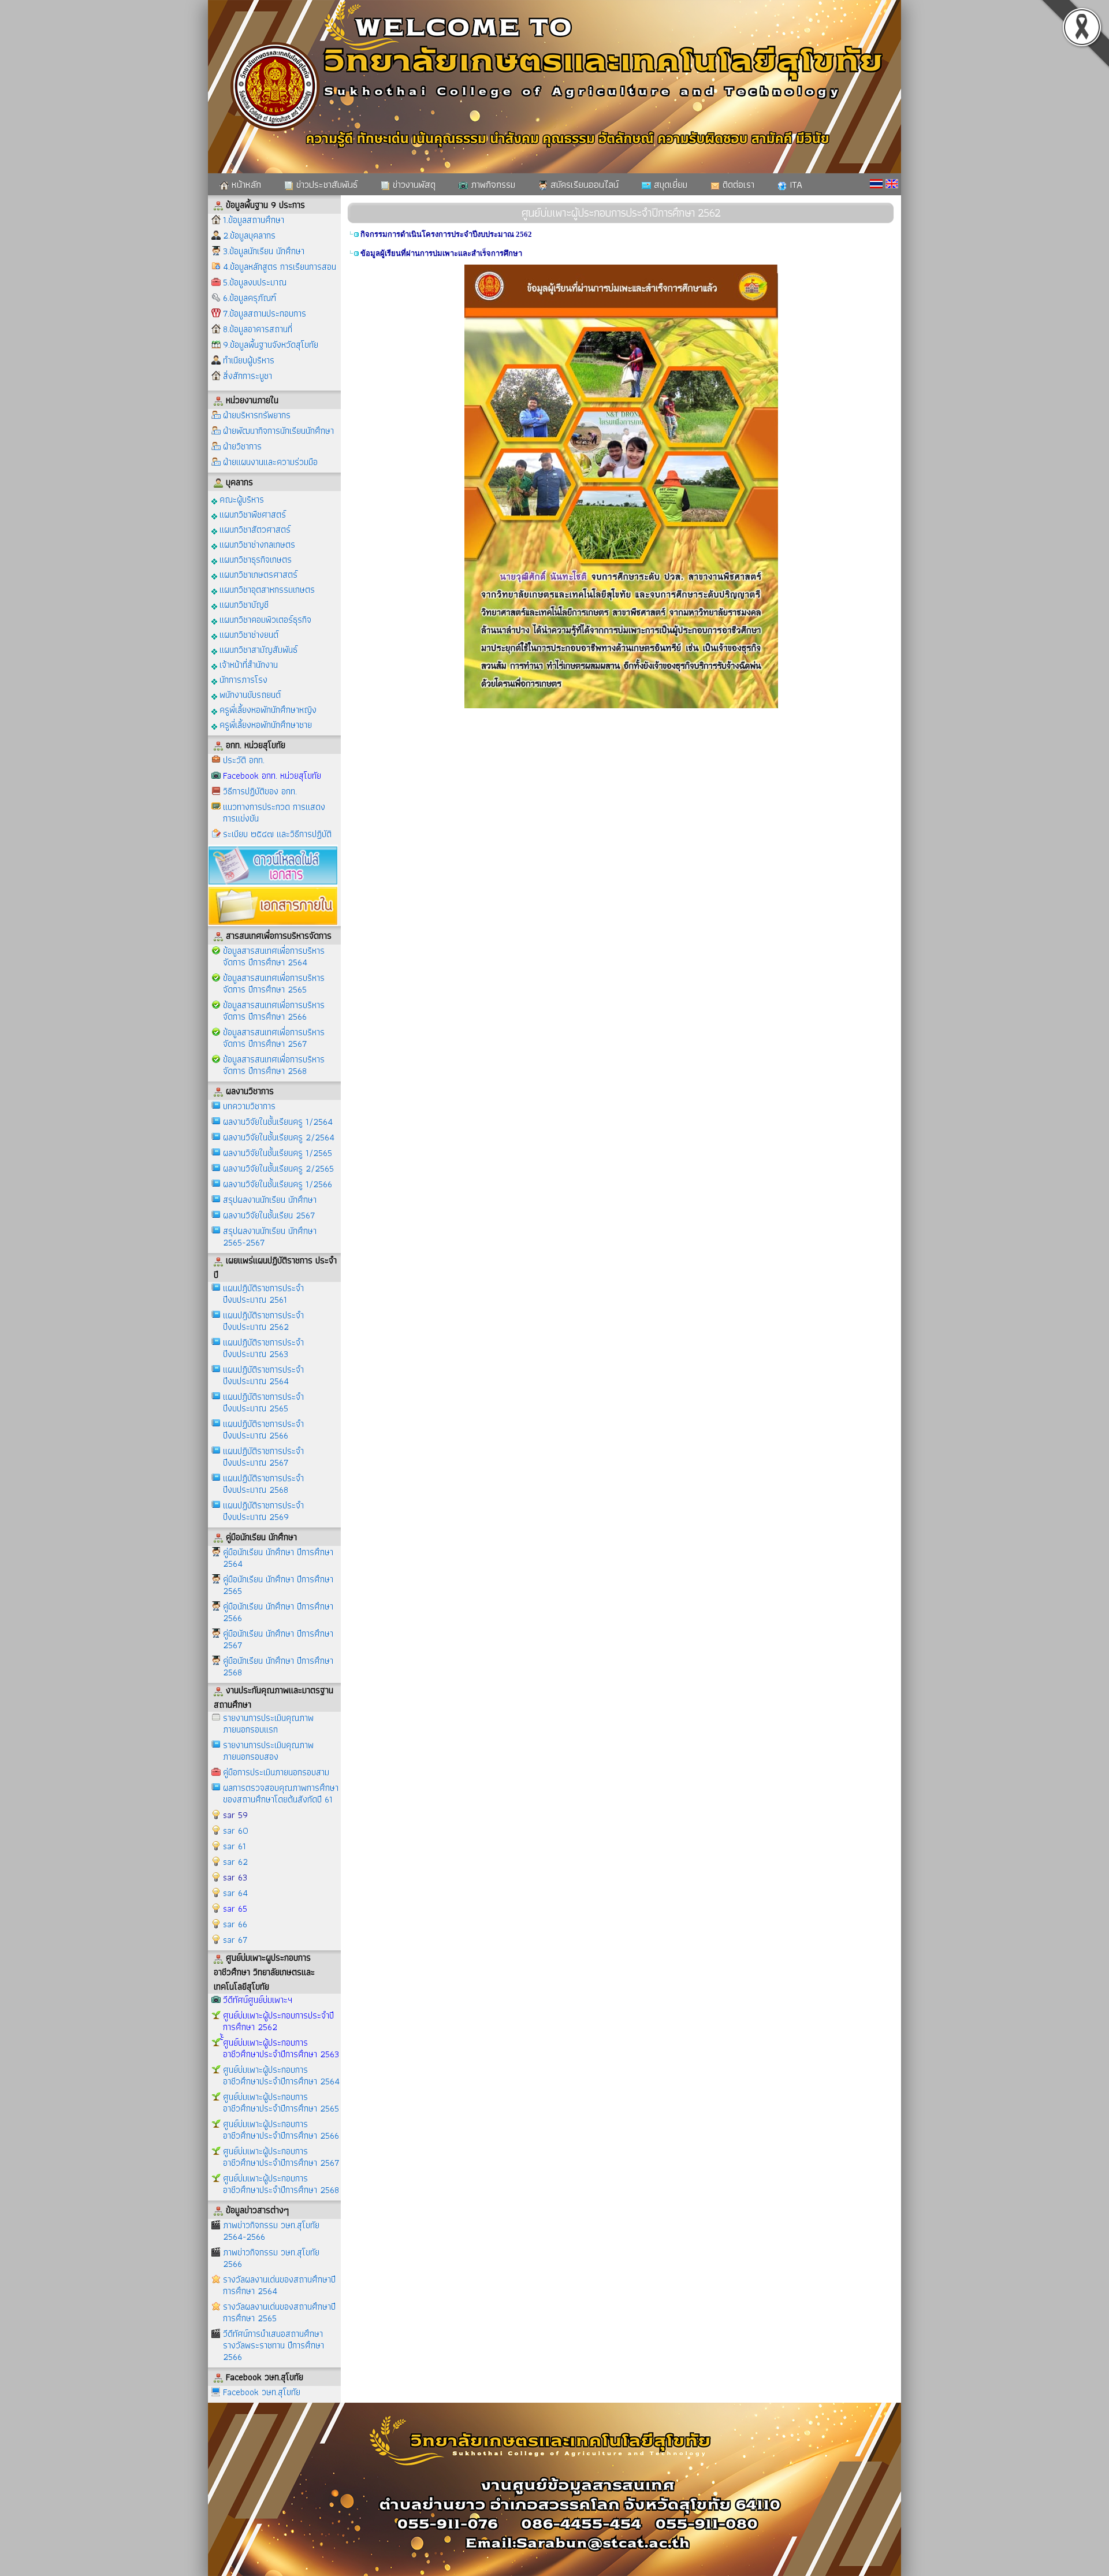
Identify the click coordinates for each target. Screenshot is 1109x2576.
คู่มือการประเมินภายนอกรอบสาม (276, 1772)
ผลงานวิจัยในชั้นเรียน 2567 (269, 1215)
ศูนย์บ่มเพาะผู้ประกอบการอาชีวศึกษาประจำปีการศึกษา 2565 (281, 2103)
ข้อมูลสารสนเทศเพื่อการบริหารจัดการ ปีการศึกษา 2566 (274, 1011)
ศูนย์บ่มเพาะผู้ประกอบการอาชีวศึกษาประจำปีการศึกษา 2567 (281, 2157)
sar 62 (235, 1862)
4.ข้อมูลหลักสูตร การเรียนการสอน (280, 267)
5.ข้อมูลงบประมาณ (255, 282)
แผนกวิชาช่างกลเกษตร (256, 544)
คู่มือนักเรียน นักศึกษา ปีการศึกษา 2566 (278, 1612)
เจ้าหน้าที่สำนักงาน (248, 664)
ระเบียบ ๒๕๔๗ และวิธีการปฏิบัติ (277, 834)
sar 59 (235, 1815)
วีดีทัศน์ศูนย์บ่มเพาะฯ (258, 2000)
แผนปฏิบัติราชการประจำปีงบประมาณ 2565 (263, 1402)
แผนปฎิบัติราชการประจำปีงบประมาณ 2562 (263, 1321)
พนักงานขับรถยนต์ (249, 694)
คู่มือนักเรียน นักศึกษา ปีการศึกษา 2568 (278, 1666)
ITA (794, 184)
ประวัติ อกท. (244, 760)
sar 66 (235, 1924)
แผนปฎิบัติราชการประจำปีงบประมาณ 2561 (263, 1294)
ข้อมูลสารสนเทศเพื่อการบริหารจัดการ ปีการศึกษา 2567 (274, 1038)
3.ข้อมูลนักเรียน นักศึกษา (264, 251)
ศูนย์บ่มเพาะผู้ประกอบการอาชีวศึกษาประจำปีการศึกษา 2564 (281, 2075)
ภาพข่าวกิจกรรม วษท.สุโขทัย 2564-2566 (271, 2231)
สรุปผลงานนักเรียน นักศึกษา (270, 1200)
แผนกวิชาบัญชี (243, 604)
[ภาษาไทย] (876, 184)
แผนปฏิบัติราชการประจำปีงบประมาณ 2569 (263, 1511)
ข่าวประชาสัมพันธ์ (325, 184)
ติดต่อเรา (737, 184)
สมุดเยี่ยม (669, 184)
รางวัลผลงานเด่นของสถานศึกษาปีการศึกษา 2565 (279, 2312)
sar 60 (236, 1830)
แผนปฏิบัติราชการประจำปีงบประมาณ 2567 (263, 1457)
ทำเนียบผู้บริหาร (249, 360)
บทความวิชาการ (249, 1106)
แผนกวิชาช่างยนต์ (248, 634)
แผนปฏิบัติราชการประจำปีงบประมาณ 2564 (263, 1375)
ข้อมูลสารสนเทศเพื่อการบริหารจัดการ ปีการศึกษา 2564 (274, 956)
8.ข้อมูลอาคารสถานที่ (258, 329)
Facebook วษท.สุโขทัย (262, 2392)
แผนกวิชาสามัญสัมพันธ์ (257, 649)
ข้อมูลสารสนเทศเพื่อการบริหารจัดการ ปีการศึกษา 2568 (274, 1065)
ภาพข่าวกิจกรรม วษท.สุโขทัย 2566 (271, 2258)
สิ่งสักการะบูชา (248, 376)
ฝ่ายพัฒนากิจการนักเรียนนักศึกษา (278, 431)
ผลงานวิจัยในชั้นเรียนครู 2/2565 (278, 1168)
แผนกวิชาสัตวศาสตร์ (254, 529)
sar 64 (235, 1893)
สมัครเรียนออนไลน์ (583, 184)
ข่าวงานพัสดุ (413, 184)
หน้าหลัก (245, 184)
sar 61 (235, 1846)
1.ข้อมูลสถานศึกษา (254, 220)
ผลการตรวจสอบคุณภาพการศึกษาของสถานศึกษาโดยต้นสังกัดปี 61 (281, 1793)
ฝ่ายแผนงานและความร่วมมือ (270, 462)
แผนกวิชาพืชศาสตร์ (252, 514)
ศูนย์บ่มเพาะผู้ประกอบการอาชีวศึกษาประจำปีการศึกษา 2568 (281, 2184)
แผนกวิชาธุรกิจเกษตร (254, 559)
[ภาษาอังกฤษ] (892, 184)
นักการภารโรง (242, 679)
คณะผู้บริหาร (241, 499)
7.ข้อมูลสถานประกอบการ (265, 313)
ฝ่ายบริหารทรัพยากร (257, 415)
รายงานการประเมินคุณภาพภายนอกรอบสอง (268, 1751)
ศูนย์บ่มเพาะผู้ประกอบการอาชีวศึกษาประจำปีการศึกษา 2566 (281, 2130)
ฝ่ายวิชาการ (242, 446)
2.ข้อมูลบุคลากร (249, 235)
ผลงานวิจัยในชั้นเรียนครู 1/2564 (278, 1122)
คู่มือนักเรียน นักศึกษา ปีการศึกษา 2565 (278, 1585)
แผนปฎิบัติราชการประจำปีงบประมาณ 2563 (263, 1348)
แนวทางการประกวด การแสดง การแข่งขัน (274, 813)
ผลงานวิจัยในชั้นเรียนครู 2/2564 (279, 1137)
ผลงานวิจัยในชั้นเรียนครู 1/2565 (278, 1153)
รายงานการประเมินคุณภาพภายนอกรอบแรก (268, 1724)
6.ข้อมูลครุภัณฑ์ (250, 298)
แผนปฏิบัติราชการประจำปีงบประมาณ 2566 (263, 1430)
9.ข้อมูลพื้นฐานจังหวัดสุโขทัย (271, 345)
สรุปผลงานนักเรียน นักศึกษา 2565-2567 (270, 1237)
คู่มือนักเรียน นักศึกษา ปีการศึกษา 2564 (278, 1558)
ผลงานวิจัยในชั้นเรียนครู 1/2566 (278, 1184)
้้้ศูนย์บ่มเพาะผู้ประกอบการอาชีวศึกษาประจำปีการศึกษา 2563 (281, 2048)
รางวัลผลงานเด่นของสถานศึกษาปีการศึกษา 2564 (279, 2285)
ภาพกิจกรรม (492, 184)
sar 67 (235, 1940)
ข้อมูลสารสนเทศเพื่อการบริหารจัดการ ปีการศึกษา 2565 (274, 984)
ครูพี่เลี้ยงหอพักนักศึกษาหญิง (267, 709)
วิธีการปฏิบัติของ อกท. (260, 791)
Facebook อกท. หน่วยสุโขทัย (272, 776)
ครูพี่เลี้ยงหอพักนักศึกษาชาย (265, 724)
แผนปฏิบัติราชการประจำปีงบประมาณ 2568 (263, 1484)
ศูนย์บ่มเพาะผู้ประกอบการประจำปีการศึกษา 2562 (278, 2021)
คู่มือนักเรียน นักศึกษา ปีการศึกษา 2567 (278, 1639)
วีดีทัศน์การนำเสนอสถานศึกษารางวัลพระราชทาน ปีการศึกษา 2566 (273, 2345)
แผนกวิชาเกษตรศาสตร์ (257, 574)
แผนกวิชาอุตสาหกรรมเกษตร (266, 589)
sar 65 (235, 1908)
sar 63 (235, 1877)
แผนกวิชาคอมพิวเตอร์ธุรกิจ (264, 619)
